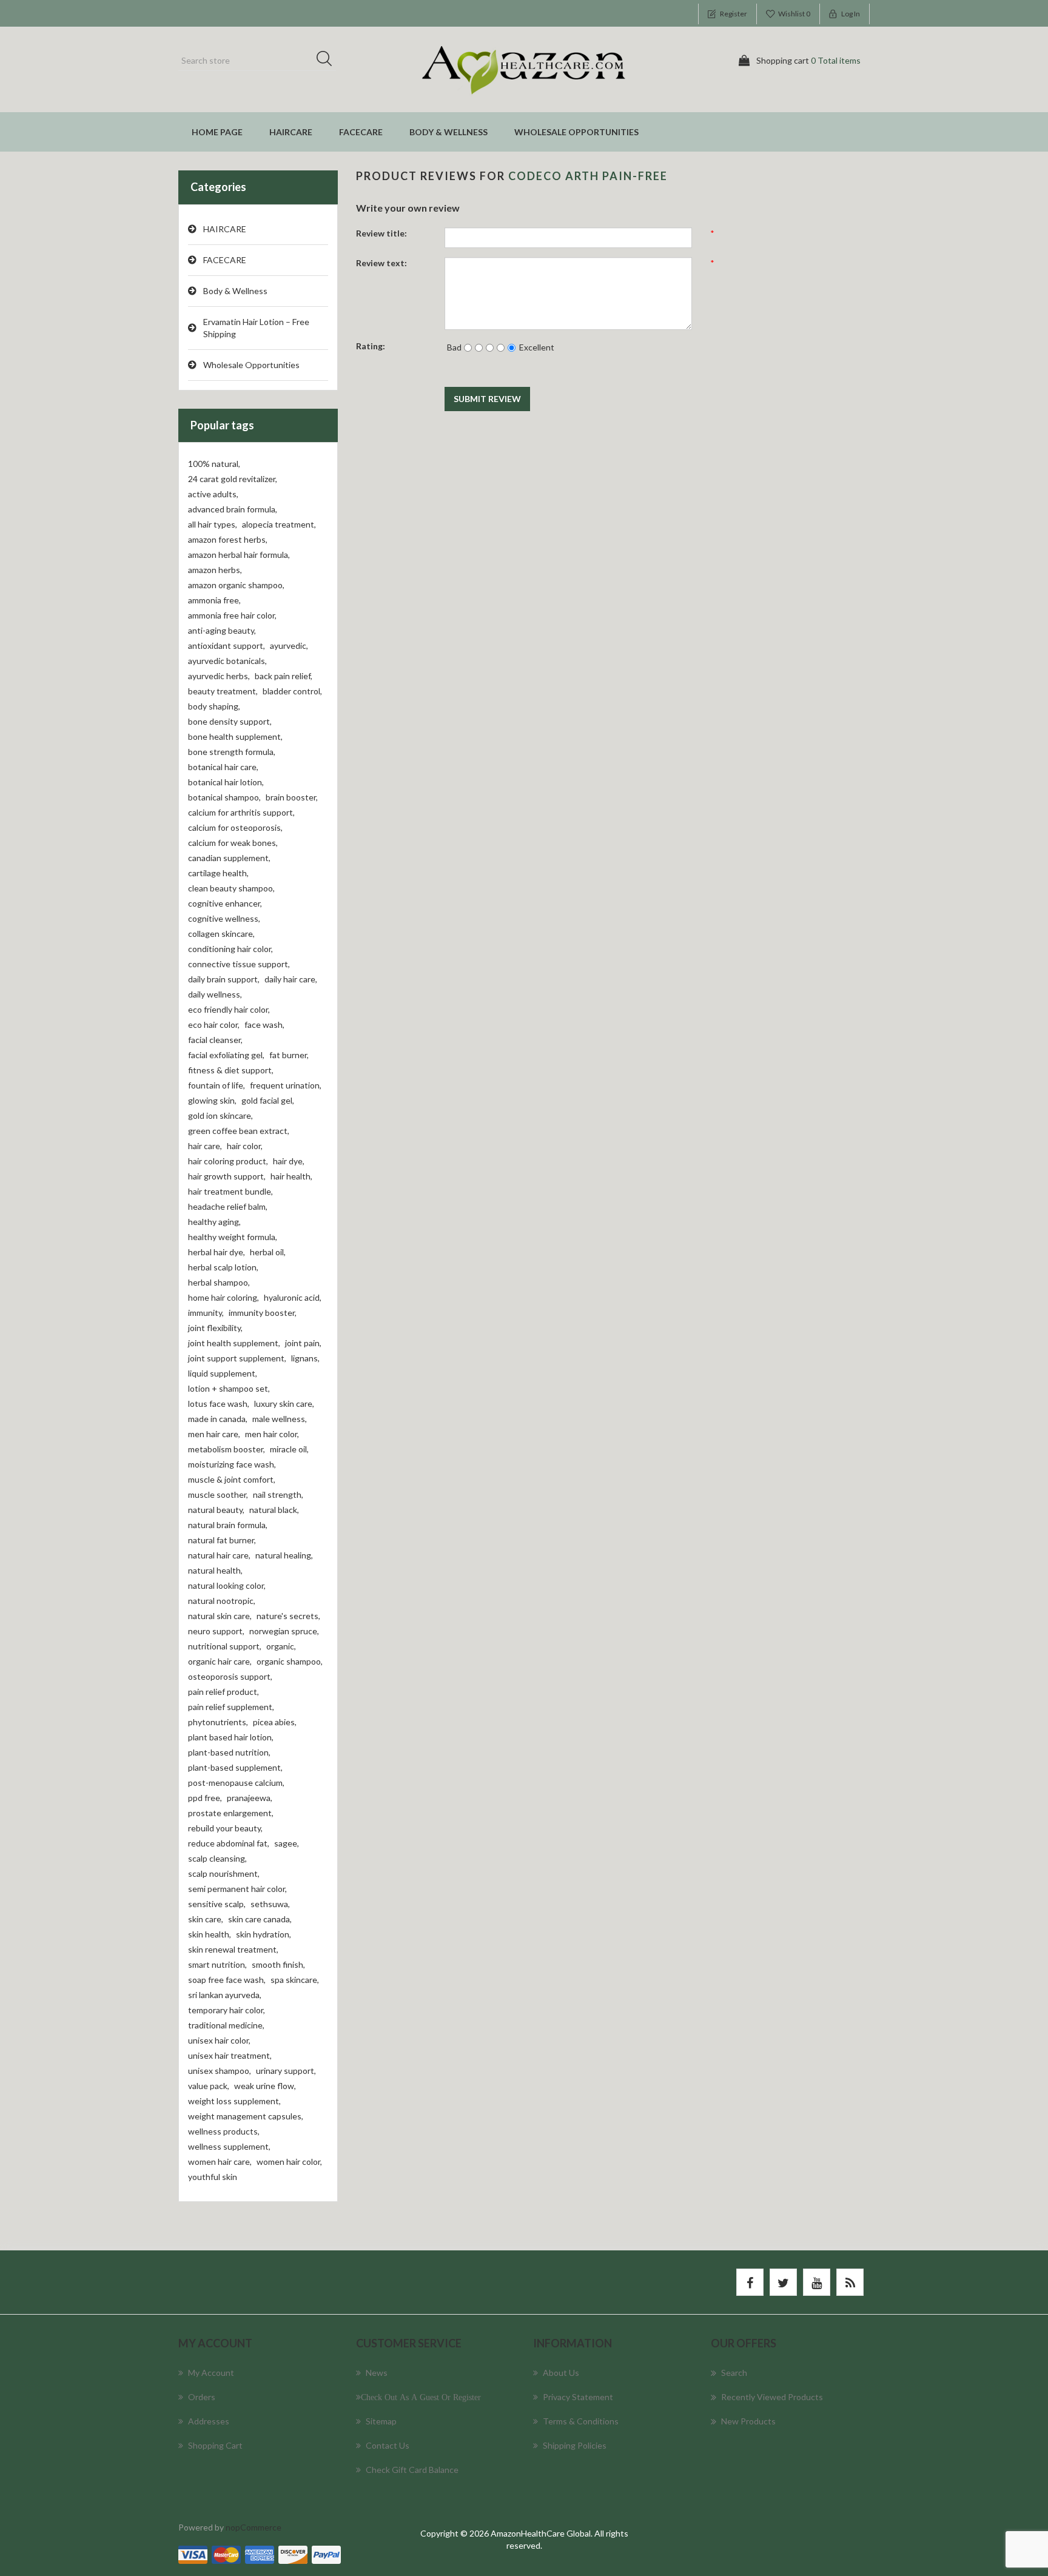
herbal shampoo (219, 1282)
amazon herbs (215, 570)
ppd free (205, 1798)
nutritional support (225, 1646)
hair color (245, 1146)
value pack (209, 2086)
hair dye (289, 1161)
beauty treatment (223, 691)
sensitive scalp (217, 1904)
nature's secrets (288, 1616)
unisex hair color (219, 2040)
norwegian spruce (284, 1631)
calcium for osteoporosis (235, 827)
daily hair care (291, 979)
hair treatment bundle (230, 1191)
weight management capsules (246, 2116)
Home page (217, 132)
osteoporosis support (230, 1676)
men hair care (214, 1434)
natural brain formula (228, 1525)
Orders (202, 2397)
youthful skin (213, 2177)
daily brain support (224, 979)
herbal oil (268, 1252)
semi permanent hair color (237, 1889)
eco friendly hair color (229, 1009)
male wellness (280, 1419)
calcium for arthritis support (241, 812)
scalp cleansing (217, 1858)
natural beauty (216, 1510)
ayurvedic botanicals (227, 661)
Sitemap (381, 2421)
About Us (561, 2373)
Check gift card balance (412, 2470)
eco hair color (214, 1025)
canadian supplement (229, 858)
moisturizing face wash (232, 1464)
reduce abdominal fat (229, 1843)
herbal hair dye (217, 1252)
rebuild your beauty (225, 1828)
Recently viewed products (772, 2397)
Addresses (209, 2421)
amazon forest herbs (228, 539)
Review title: (381, 233)
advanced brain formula (233, 509)
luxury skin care (284, 1404)
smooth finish (278, 1964)
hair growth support (227, 1176)
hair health (291, 1176)
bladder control (292, 691)
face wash (264, 1025)
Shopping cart (215, 2445)
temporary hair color (227, 2010)
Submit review (487, 399)
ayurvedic (289, 646)
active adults (213, 494)
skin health (210, 1934)
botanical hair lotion (226, 782)
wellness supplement (229, 2146)
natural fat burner (222, 1540)
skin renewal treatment (233, 1949)
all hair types (213, 524)
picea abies (275, 1722)
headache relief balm (228, 1206)
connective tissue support (239, 964)
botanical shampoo (224, 797)
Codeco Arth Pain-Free (588, 176)
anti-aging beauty (222, 630)
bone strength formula (232, 752)
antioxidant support (227, 646)
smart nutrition (217, 1964)
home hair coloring (223, 1297)
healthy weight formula (233, 1237)
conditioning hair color (230, 949)
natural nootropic (222, 1601)
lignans (305, 1358)
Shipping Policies (575, 2445)
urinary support (286, 2071)
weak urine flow (265, 2086)
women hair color (289, 2162)
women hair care (220, 2162)
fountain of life (217, 1085)
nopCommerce (254, 2527)
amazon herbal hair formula (239, 555)
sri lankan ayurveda (225, 1995)
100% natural (214, 464)
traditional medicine (226, 2025)
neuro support (216, 1631)
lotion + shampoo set (229, 1388)
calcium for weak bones (233, 843)
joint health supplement (234, 1343)
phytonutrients (218, 1722)
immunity (206, 1313)
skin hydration (264, 1934)
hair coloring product (228, 1161)
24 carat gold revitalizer (233, 479)
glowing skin (212, 1100)
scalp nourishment (224, 1873)
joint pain (303, 1343)
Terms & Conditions (581, 2421)
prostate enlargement (231, 1813)
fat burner (289, 1055)
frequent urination (286, 1085)
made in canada (218, 1419)
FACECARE (361, 132)
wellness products (224, 2131)
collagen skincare (221, 934)
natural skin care (220, 1616)
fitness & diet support (231, 1070)
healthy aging (214, 1222)
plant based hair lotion (231, 1737)
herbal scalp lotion (223, 1267)
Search (328, 61)
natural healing (284, 1555)
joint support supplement (237, 1358)
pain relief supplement (231, 1707)
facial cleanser (215, 1040)
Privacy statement (578, 2397)
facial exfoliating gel (226, 1055)
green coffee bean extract (239, 1131)
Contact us (388, 2445)
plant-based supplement (235, 1767)
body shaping (214, 706)
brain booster (292, 797)
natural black (274, 1510)
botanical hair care (223, 767)
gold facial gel (268, 1100)
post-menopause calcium (236, 1783)
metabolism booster (227, 1449)
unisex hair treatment (230, 2055)
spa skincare (295, 1980)
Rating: (371, 346)
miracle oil (289, 1449)
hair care (205, 1146)
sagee (287, 1843)
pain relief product (223, 1692)
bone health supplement (235, 736)
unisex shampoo (220, 2071)
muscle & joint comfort (232, 1479)
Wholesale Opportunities (576, 132)
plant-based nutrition (229, 1752)
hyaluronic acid (293, 1297)
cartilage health (218, 873)
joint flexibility (215, 1328)
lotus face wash (219, 1404)
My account (211, 2373)
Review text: (381, 263)
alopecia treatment (279, 524)
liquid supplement (223, 1373)
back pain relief (284, 676)
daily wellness (215, 994)
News (377, 2373)
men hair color (272, 1434)
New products (748, 2421)
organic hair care (220, 1661)
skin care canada (260, 1919)
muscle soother (218, 1494)
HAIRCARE (291, 132)
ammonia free (214, 600)
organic (281, 1646)
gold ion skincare (220, 1115)
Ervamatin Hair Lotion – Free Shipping (256, 328)
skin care (206, 1919)
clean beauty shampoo (231, 888)
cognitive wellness (224, 918)
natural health (215, 1570)
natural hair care (219, 1555)
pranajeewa (250, 1798)
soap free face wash (227, 1980)
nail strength (278, 1494)
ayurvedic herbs (219, 676)
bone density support (230, 721)
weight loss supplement (234, 2101)
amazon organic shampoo (236, 585)
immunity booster (263, 1313)
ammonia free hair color (232, 615)
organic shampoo (290, 1661)
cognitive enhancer (225, 903)
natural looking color (227, 1585)
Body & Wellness (448, 132)
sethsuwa (270, 1904)
